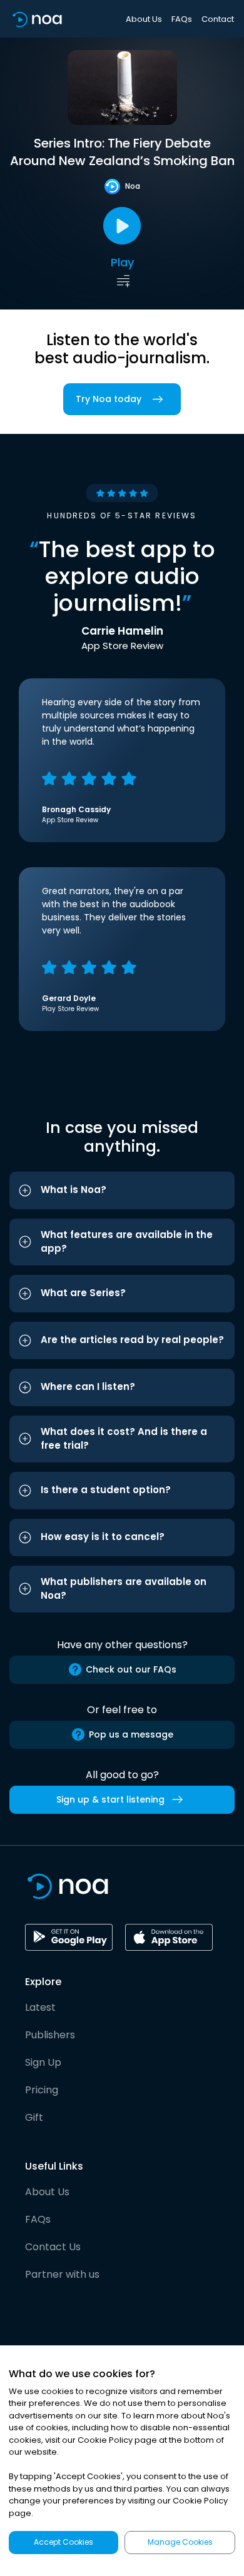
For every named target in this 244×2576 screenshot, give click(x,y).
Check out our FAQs (131, 1669)
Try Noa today (109, 399)
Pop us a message (131, 1734)
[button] (122, 1190)
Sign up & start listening (110, 1799)
